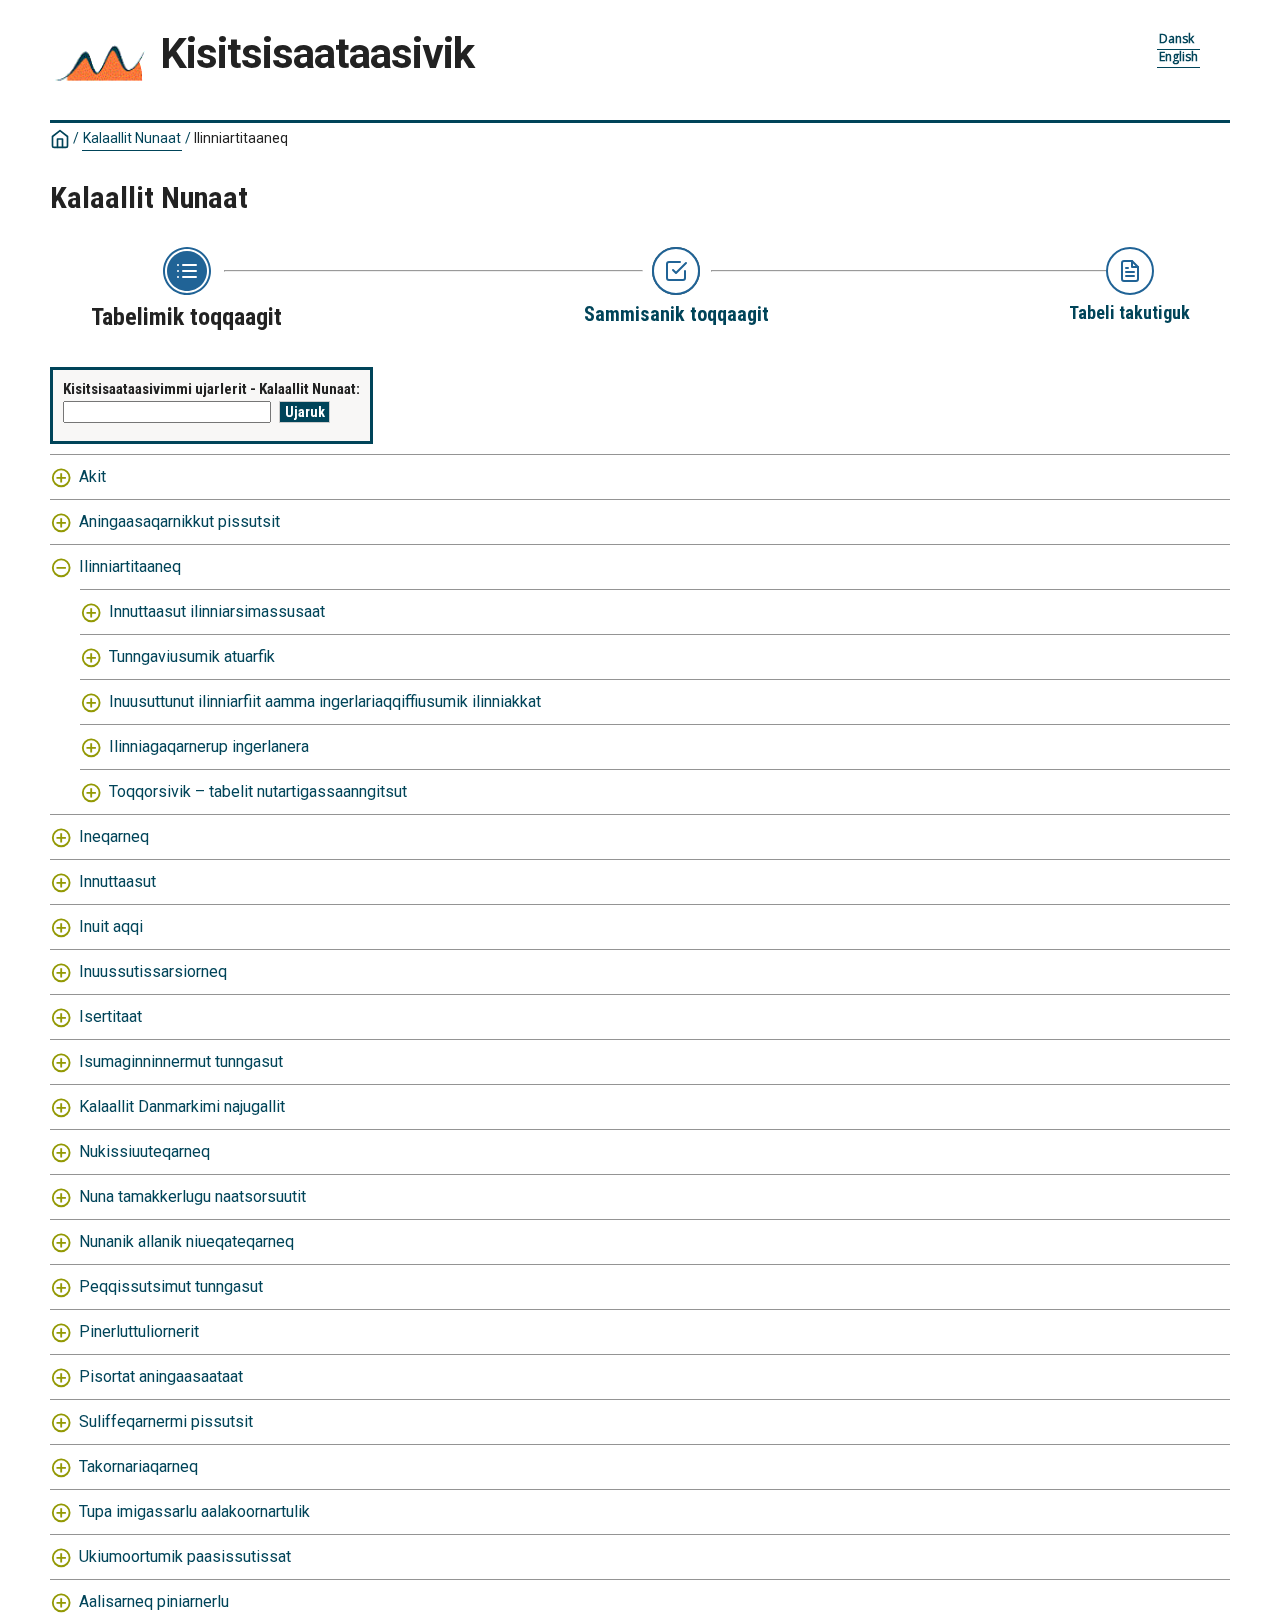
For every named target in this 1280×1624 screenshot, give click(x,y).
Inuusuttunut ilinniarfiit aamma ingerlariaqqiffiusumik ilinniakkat (325, 701)
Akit (92, 476)
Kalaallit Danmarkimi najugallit (182, 1106)
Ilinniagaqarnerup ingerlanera (209, 746)
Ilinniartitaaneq (130, 566)
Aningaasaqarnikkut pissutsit (179, 521)
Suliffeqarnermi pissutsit (166, 1421)
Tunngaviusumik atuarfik (192, 656)
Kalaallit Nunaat (132, 138)
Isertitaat (110, 1016)
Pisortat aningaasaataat (161, 1376)
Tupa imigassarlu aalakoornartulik (194, 1511)
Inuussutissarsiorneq (153, 971)
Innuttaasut (117, 881)
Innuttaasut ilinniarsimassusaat (217, 611)
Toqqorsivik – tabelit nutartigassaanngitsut (258, 791)
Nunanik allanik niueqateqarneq (186, 1241)
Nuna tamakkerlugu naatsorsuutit (192, 1196)
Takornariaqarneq (138, 1466)
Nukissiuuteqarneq (144, 1151)
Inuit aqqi (111, 926)
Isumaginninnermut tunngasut (181, 1061)
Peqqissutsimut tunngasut (171, 1286)
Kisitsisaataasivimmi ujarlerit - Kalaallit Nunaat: (211, 389)
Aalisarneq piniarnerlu (154, 1601)
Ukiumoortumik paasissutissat (185, 1556)
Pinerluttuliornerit (139, 1331)
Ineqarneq (114, 836)
